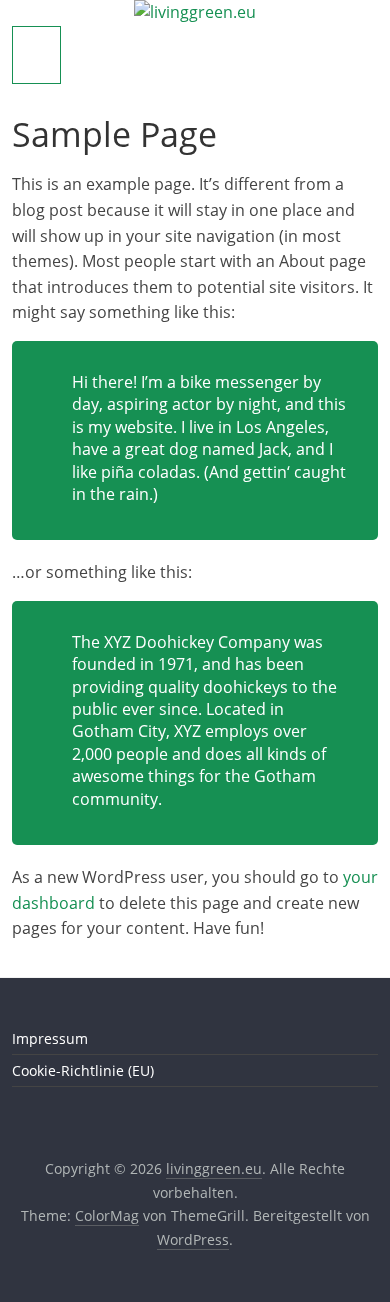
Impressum (50, 1038)
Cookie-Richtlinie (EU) (83, 1070)
